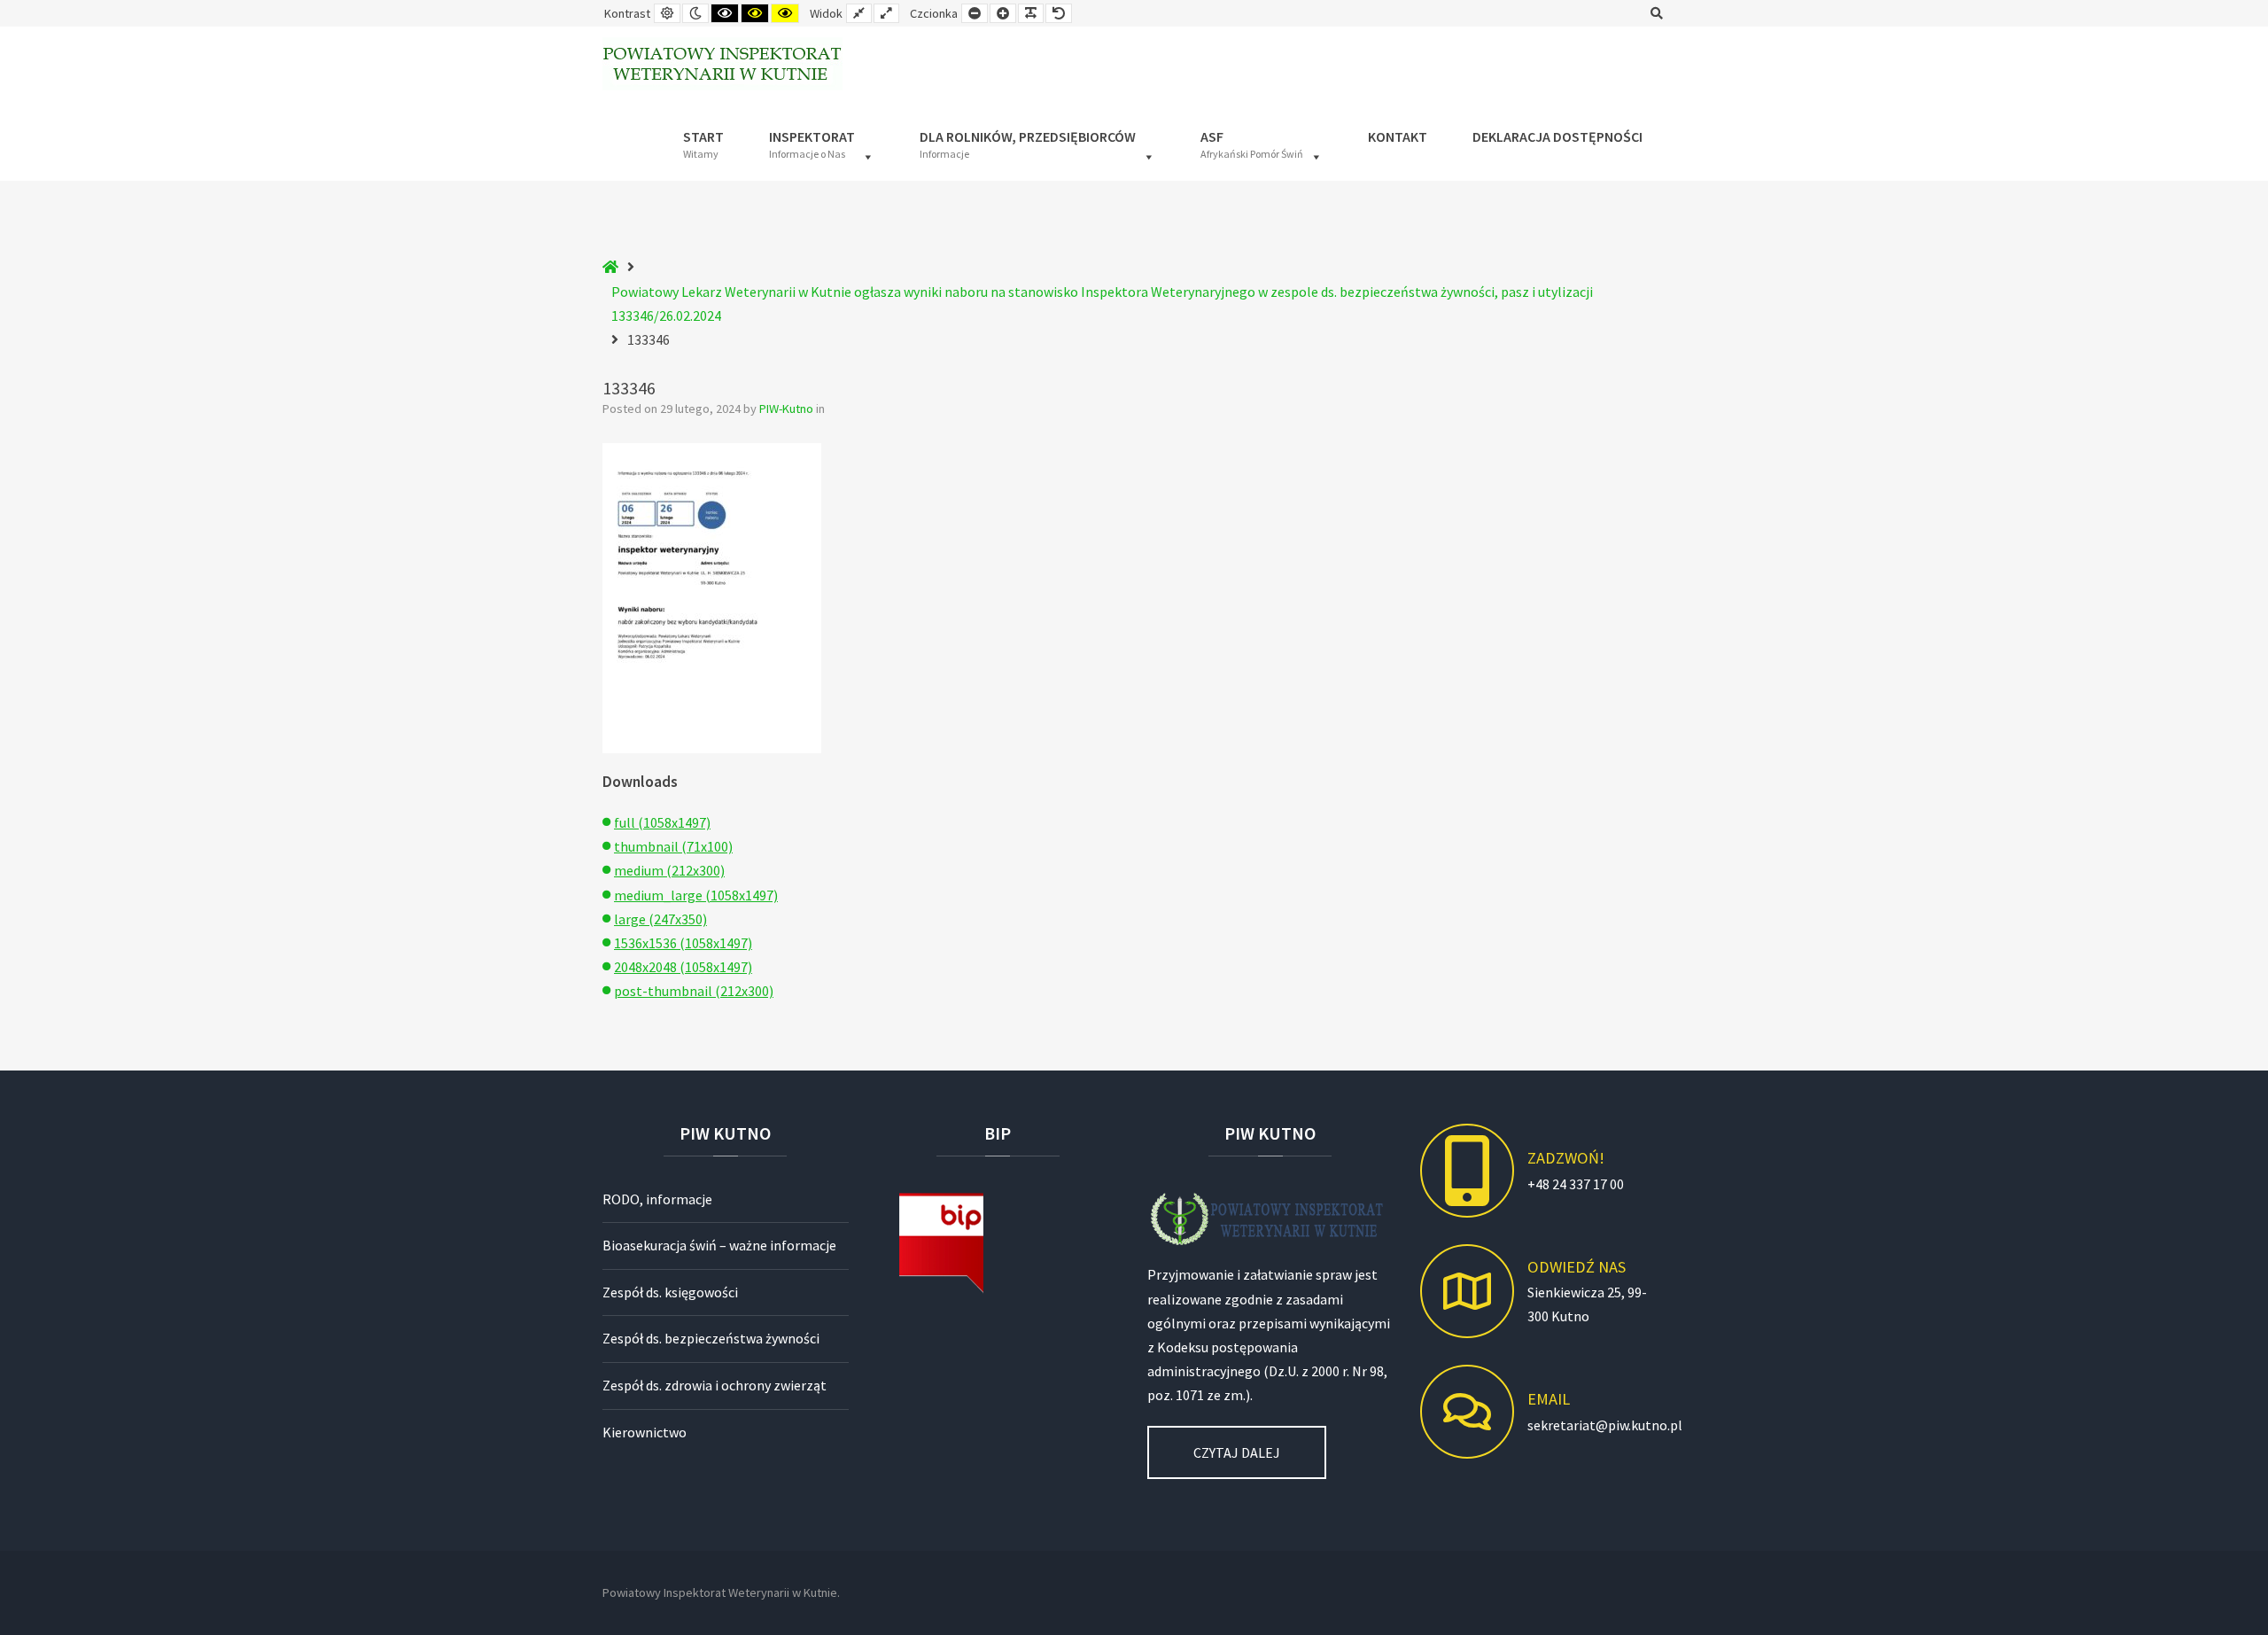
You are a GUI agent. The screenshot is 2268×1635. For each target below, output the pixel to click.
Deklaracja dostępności (1557, 136)
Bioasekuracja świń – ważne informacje (719, 1245)
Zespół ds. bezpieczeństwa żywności (711, 1338)
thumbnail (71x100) (673, 846)
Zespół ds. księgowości (670, 1292)
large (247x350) (660, 919)
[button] (822, 141)
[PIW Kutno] (722, 64)
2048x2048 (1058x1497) (683, 967)
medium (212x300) (669, 870)
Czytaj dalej (1237, 1452)
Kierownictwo (645, 1432)
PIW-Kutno (788, 409)
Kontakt (1398, 136)
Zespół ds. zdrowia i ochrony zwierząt (715, 1385)
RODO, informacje (657, 1199)
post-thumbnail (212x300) (694, 991)
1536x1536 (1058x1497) (683, 943)
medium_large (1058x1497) (696, 895)
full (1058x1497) (662, 822)
